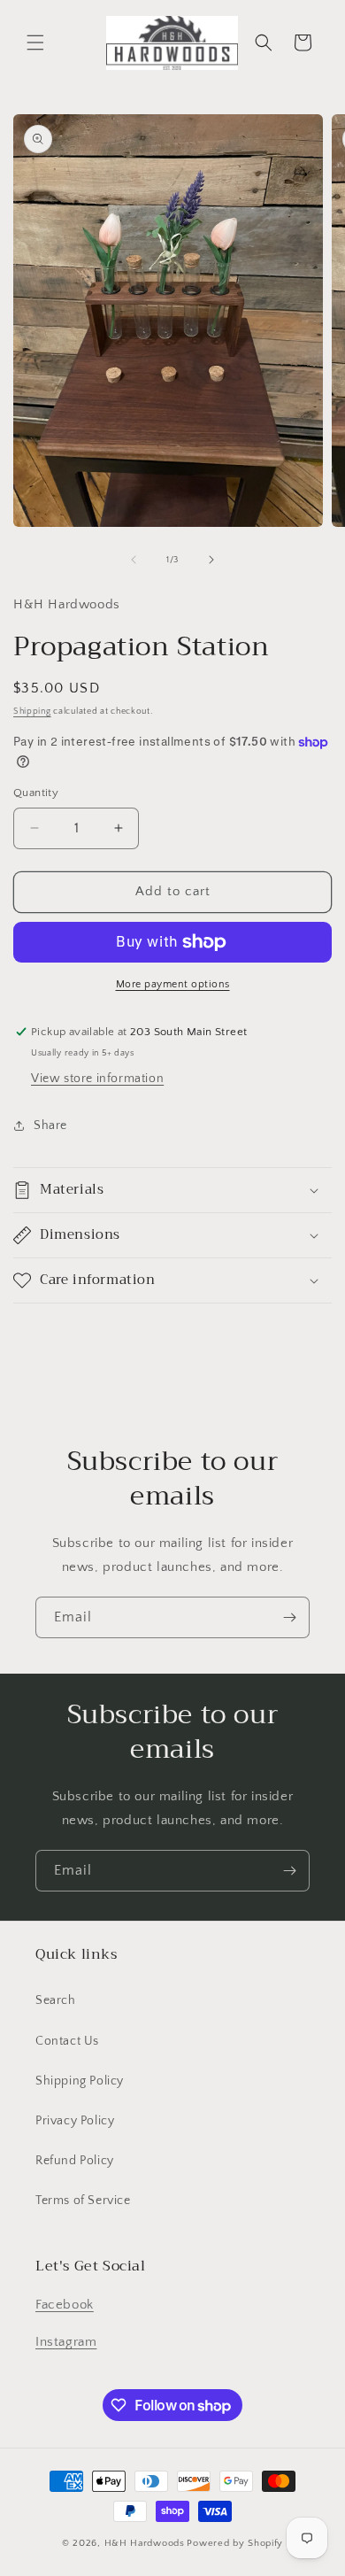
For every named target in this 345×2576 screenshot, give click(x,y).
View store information (97, 1079)
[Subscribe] (289, 1617)
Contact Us (67, 2041)
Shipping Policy (80, 2081)
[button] (35, 43)
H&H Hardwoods (145, 2543)
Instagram (66, 2342)
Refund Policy (75, 2161)
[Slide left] (134, 560)
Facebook (65, 2305)
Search (56, 2000)
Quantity (36, 793)
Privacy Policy (75, 2121)
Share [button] (50, 1126)
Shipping (32, 712)
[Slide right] (211, 560)
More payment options (173, 984)
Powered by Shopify (235, 2543)
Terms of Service (83, 2201)
